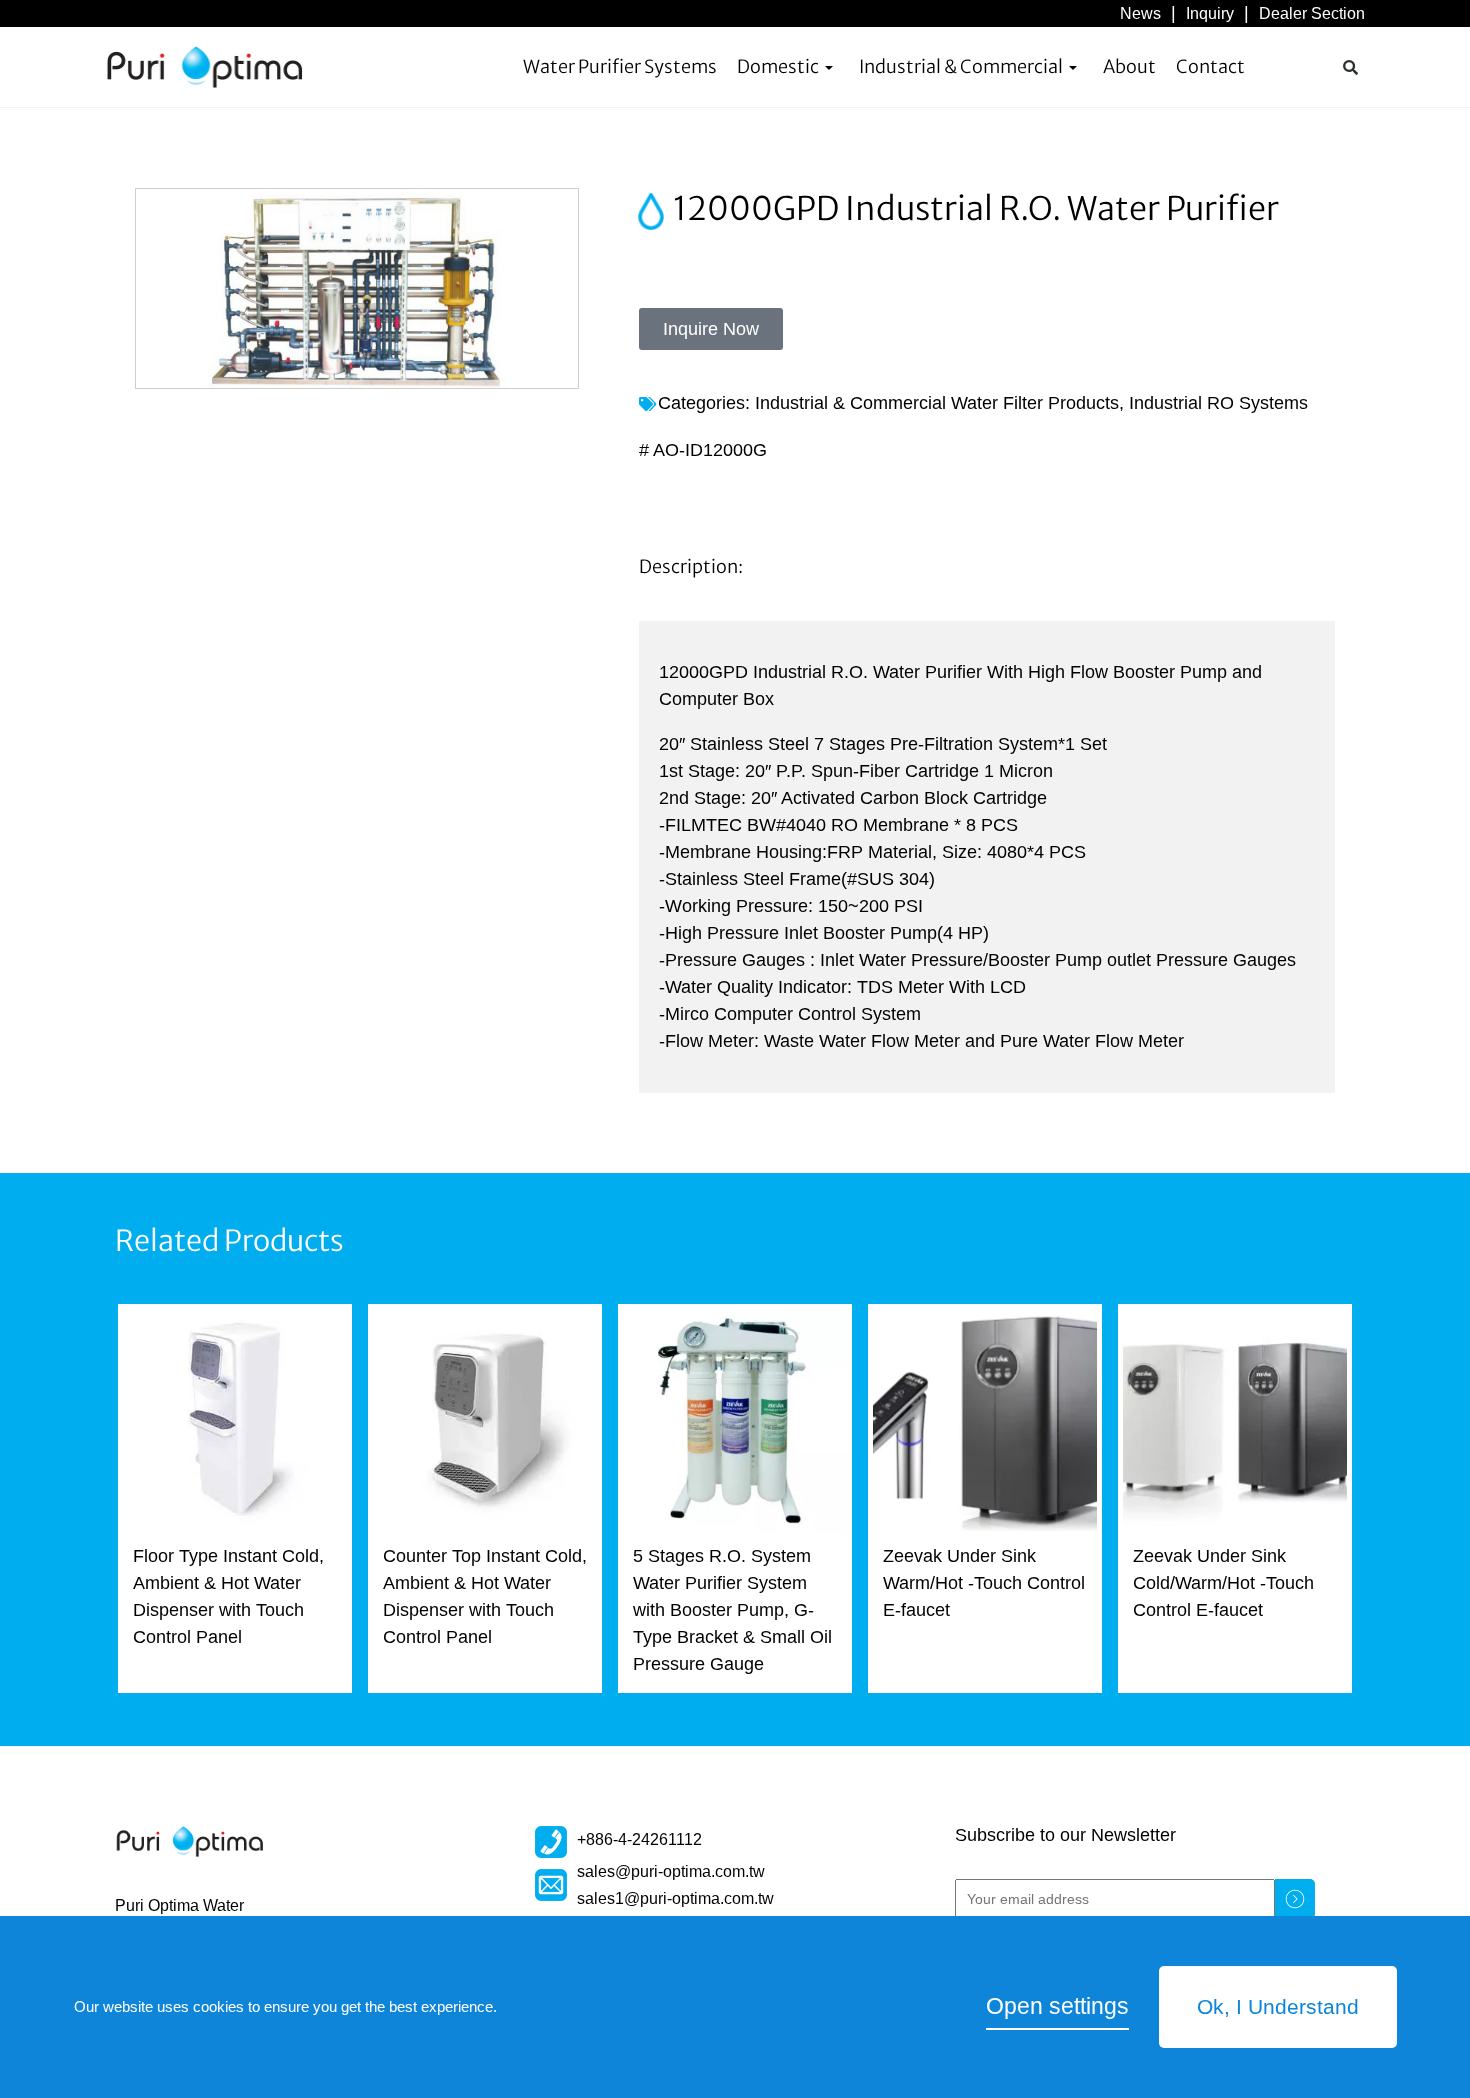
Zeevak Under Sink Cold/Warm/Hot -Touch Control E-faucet (1223, 1583)
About (1129, 66)
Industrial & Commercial (961, 66)
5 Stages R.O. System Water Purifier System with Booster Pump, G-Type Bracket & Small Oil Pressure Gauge (732, 1610)
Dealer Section (1312, 13)
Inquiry (1210, 13)
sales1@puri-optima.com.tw (675, 1898)
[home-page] (205, 67)
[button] (1350, 67)
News (1140, 13)
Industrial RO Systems (1218, 403)
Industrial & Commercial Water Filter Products (937, 403)
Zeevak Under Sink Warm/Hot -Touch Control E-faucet (984, 1583)
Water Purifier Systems (620, 66)
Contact (1210, 66)
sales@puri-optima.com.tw (671, 1871)
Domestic (778, 66)
